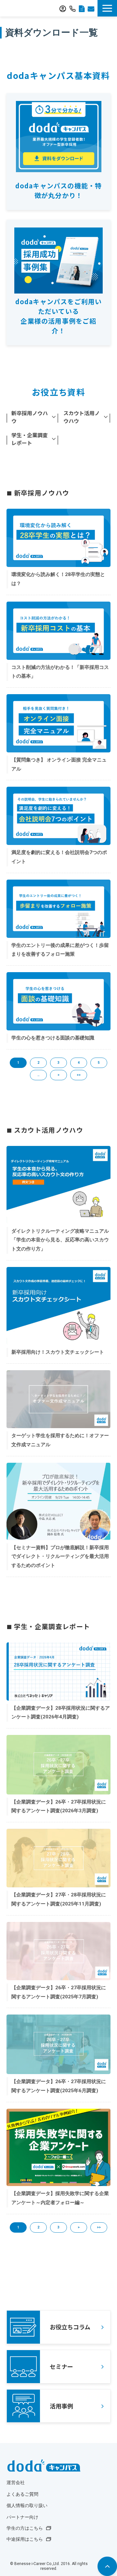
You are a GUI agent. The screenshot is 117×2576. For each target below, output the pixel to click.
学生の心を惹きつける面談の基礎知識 (53, 1038)
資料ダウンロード (82, 8)
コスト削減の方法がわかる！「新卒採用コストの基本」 (60, 672)
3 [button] (58, 1063)
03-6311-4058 (72, 8)
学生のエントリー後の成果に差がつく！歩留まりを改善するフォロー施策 (60, 950)
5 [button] (99, 1063)
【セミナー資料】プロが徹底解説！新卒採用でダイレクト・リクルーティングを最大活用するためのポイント (60, 1556)
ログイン (63, 8)
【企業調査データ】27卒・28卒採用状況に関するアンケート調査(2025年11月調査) (59, 1899)
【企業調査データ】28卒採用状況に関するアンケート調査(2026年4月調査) (61, 1713)
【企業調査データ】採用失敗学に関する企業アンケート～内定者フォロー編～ (60, 2198)
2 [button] (38, 1063)
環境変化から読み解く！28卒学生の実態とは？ (58, 579)
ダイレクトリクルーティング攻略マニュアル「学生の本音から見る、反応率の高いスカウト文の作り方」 (60, 1240)
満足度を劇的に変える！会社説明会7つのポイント (59, 857)
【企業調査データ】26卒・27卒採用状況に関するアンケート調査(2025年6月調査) (59, 2086)
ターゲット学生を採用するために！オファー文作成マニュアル (60, 1440)
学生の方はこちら (25, 2528)
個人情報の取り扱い (27, 2506)
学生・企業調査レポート (30, 439)
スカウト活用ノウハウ (82, 417)
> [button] (58, 1075)
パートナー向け (22, 2517)
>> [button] (79, 1075)
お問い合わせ (91, 8)
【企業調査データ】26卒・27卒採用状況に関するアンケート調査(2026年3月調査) (59, 1806)
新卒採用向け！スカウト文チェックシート (58, 1352)
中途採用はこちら (25, 2539)
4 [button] (79, 1063)
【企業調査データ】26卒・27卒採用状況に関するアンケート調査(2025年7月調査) (59, 1992)
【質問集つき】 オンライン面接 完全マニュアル (59, 764)
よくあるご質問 (22, 2494)
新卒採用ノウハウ (30, 417)
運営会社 (16, 2483)
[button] (107, 8)
